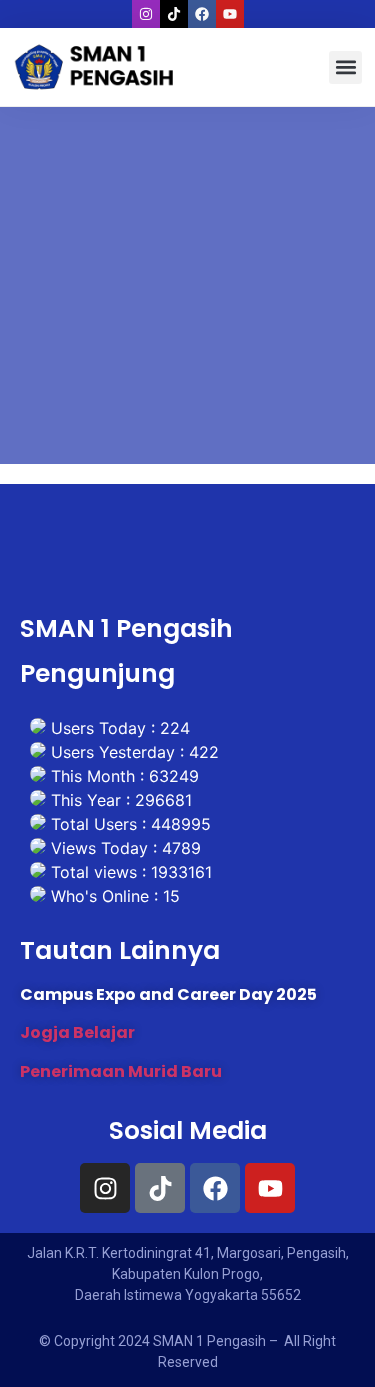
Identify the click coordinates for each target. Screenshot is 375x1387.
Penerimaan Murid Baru (121, 1071)
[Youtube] (230, 14)
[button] (345, 67)
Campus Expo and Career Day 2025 (168, 994)
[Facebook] (202, 14)
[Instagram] (146, 14)
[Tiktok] (174, 14)
